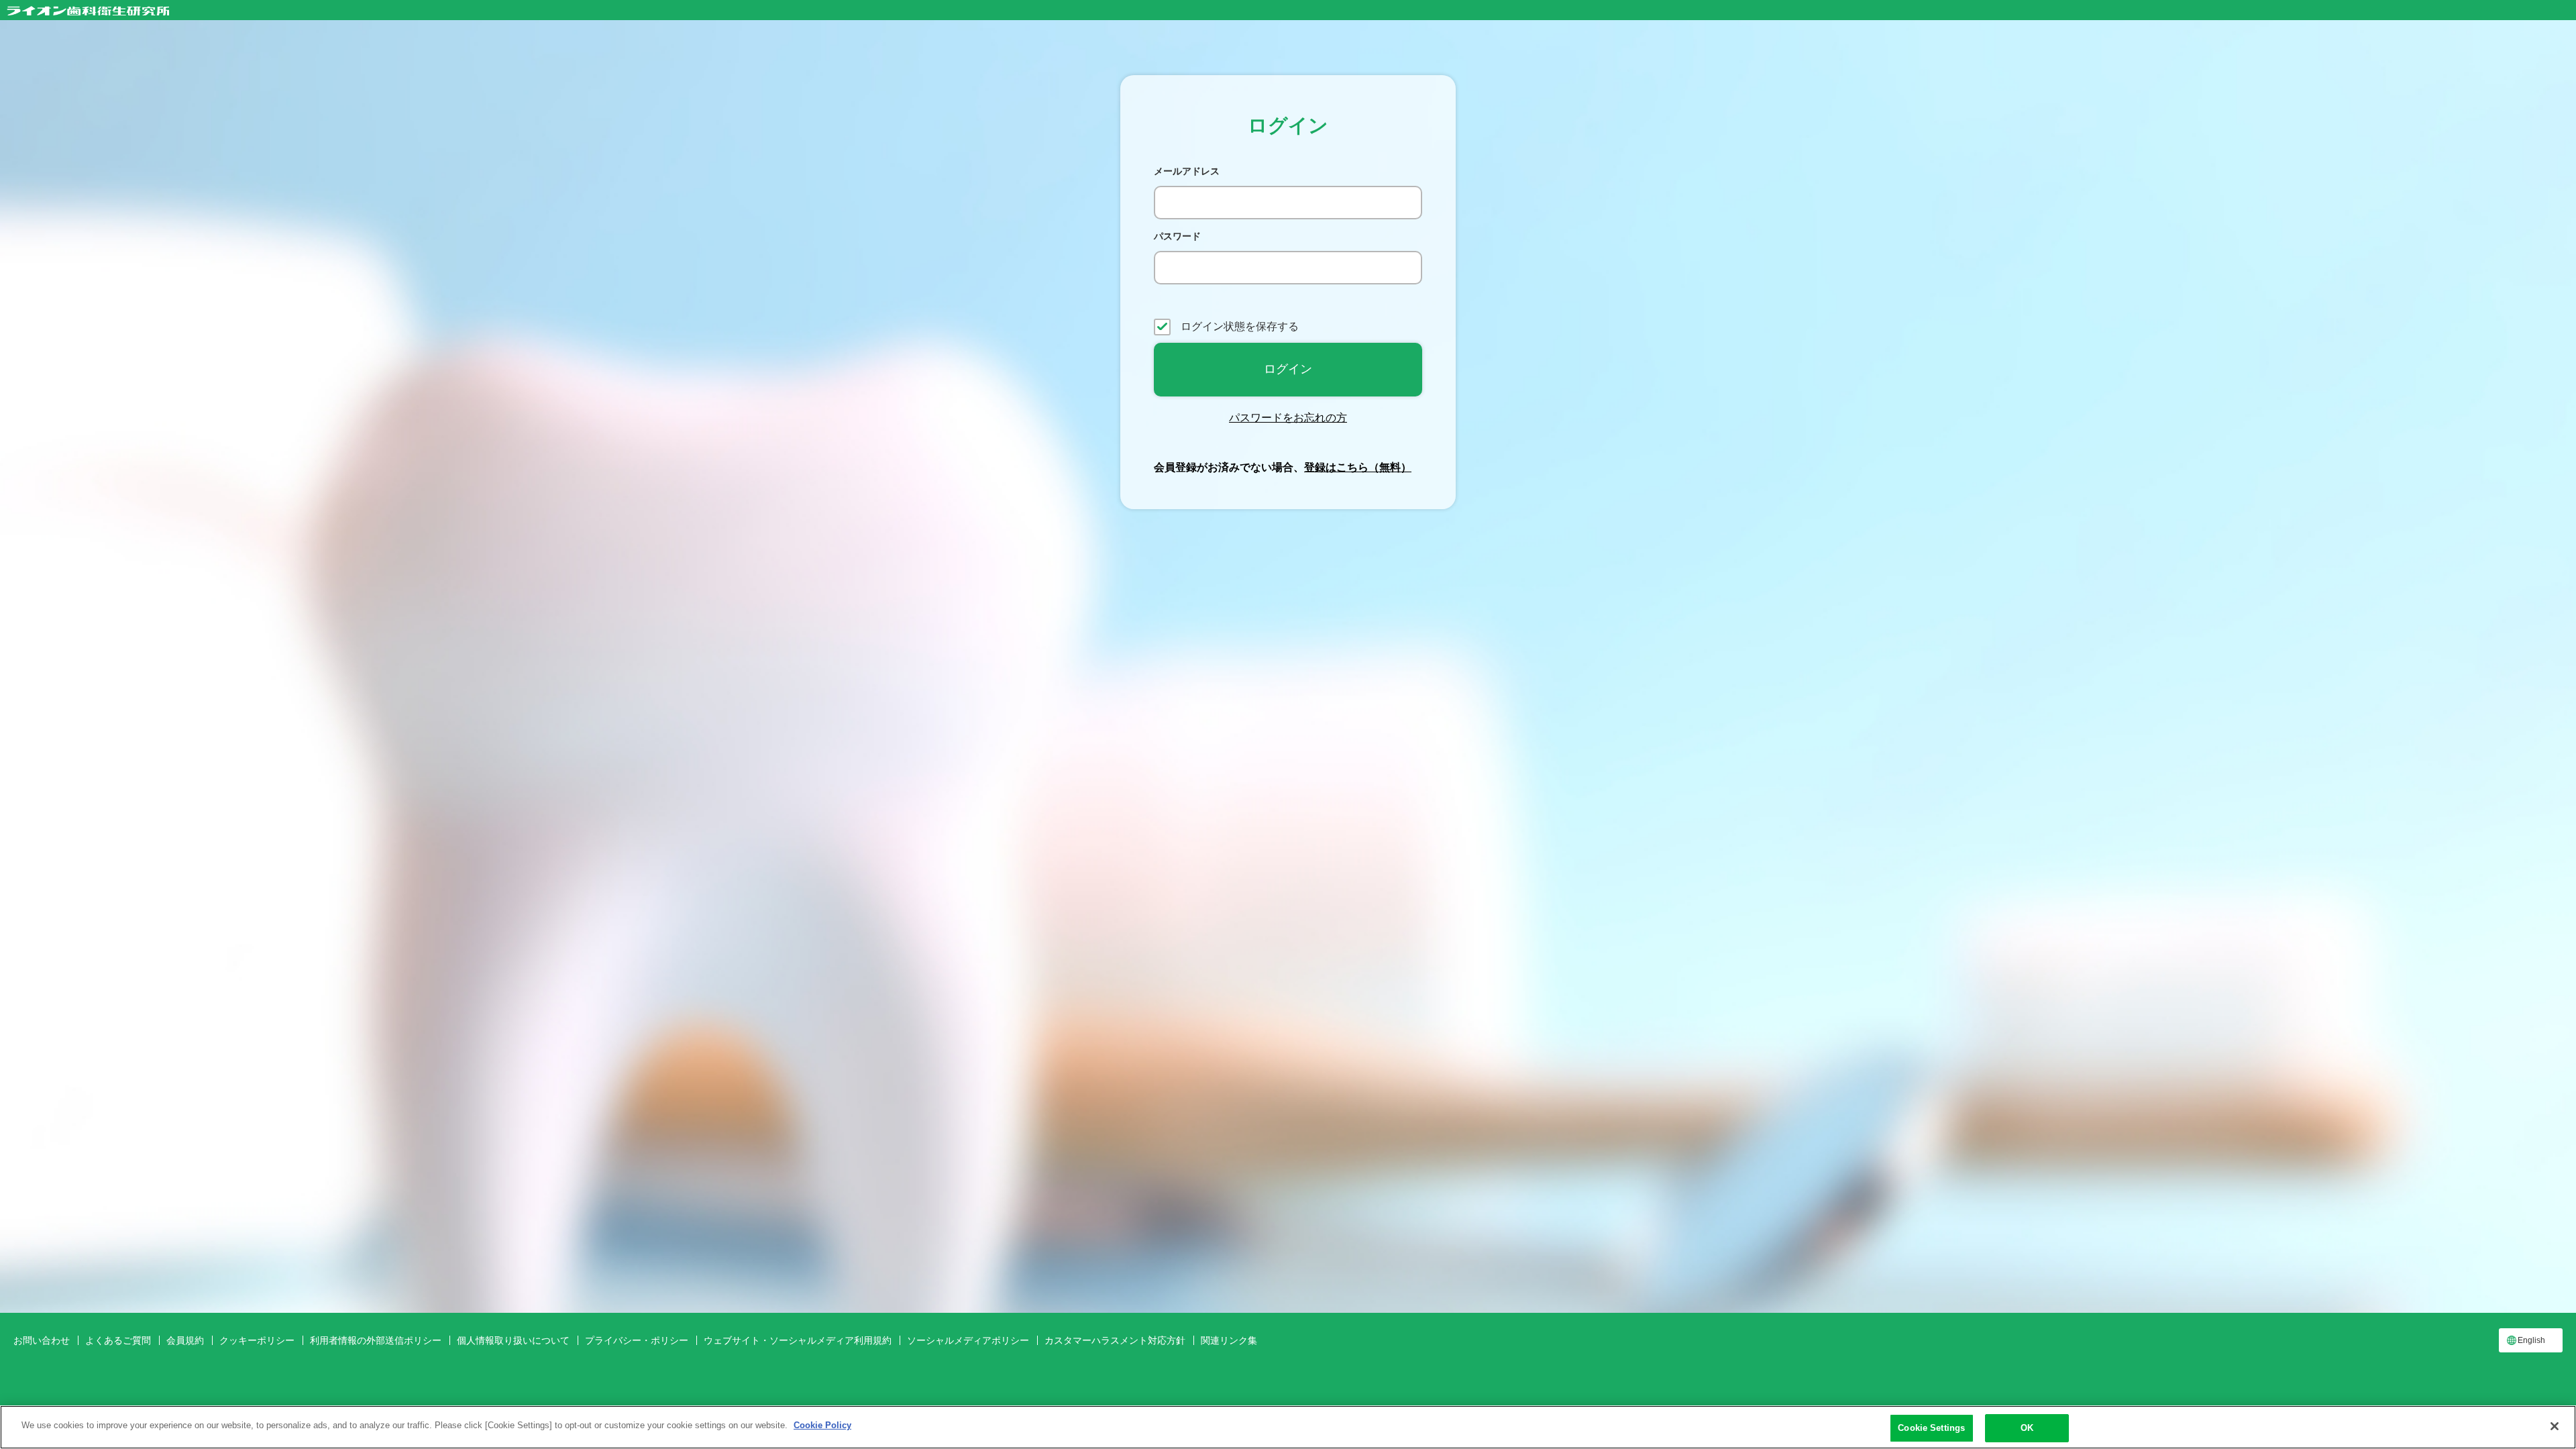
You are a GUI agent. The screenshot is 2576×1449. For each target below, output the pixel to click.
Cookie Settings (1931, 1428)
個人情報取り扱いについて (513, 1340)
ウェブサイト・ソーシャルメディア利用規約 (798, 1340)
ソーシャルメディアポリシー (968, 1340)
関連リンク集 (1229, 1340)
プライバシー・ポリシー (637, 1340)
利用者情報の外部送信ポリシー (376, 1340)
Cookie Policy (822, 1425)
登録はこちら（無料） (1358, 467)
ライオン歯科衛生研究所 (88, 11)
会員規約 (185, 1340)
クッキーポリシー (257, 1340)
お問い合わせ (42, 1340)
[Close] (2555, 1426)
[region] (1288, 1427)
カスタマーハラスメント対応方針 (1115, 1340)
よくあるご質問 (118, 1340)
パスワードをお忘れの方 (1288, 418)
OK (2027, 1428)
